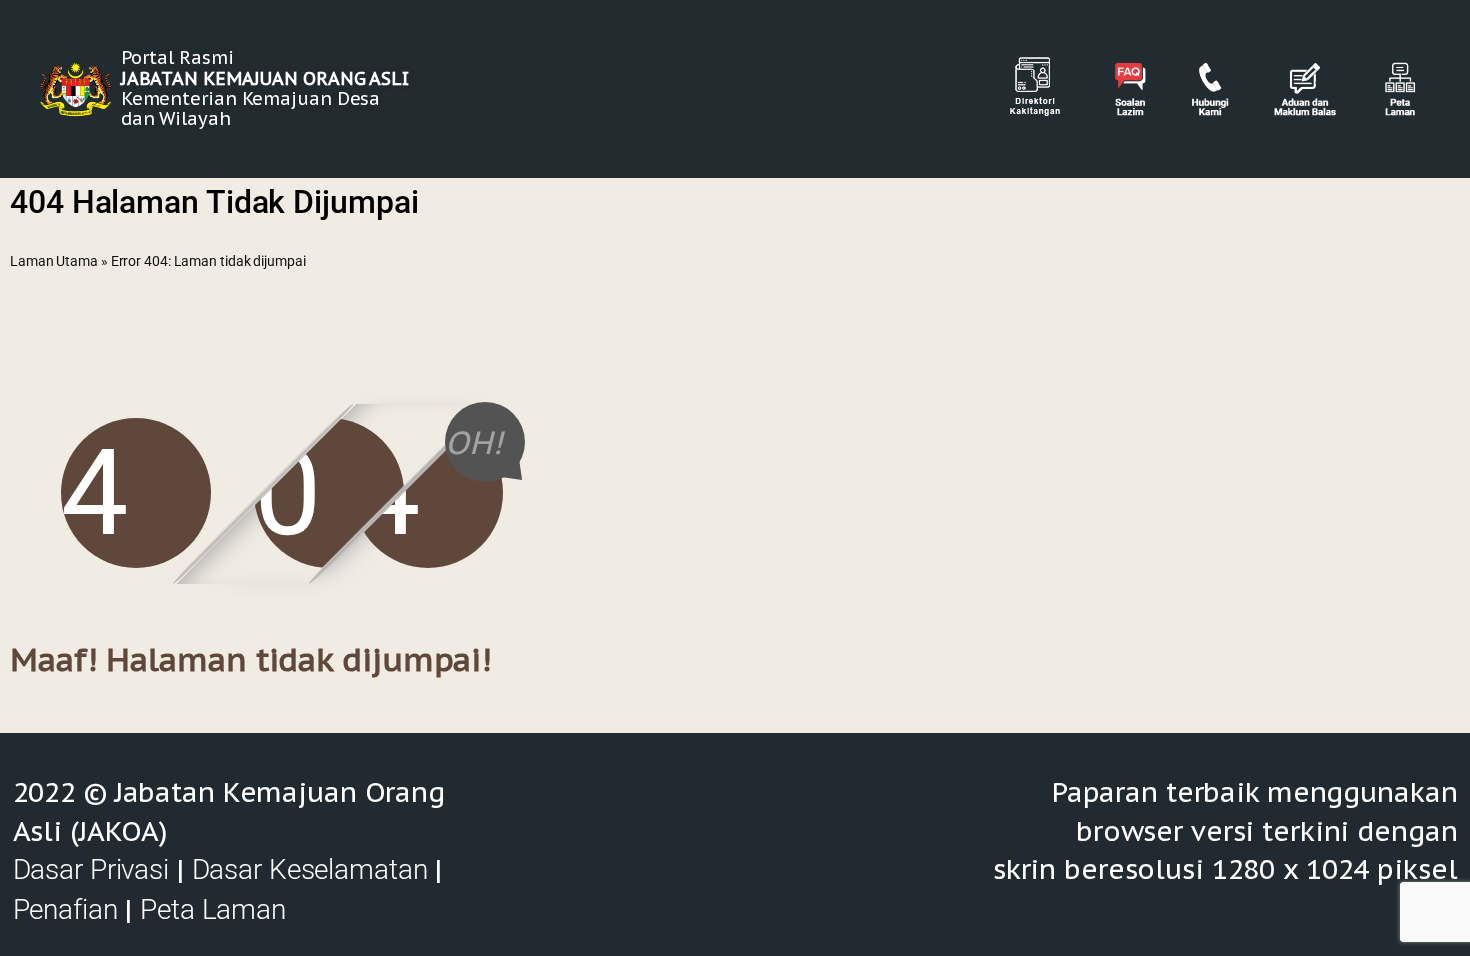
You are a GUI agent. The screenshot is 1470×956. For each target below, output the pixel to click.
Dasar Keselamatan (310, 869)
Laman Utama (54, 261)
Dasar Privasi (91, 869)
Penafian (65, 909)
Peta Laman (213, 909)
